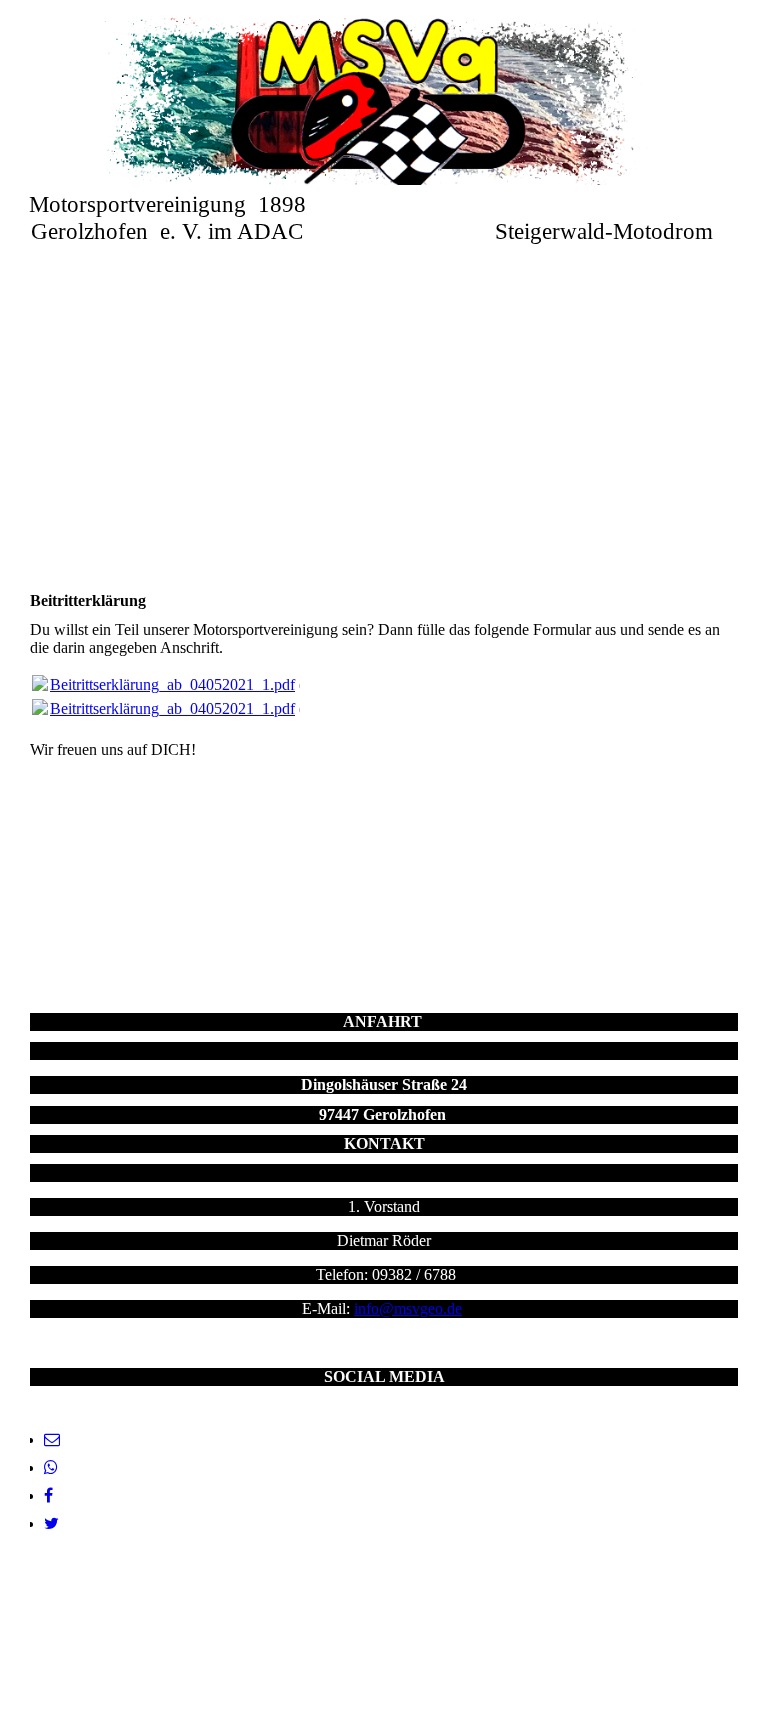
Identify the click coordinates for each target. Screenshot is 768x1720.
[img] (384, 100)
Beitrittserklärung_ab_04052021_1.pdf (172, 684)
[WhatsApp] (51, 1467)
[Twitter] (51, 1523)
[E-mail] (52, 1439)
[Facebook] (48, 1495)
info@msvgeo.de (408, 1308)
